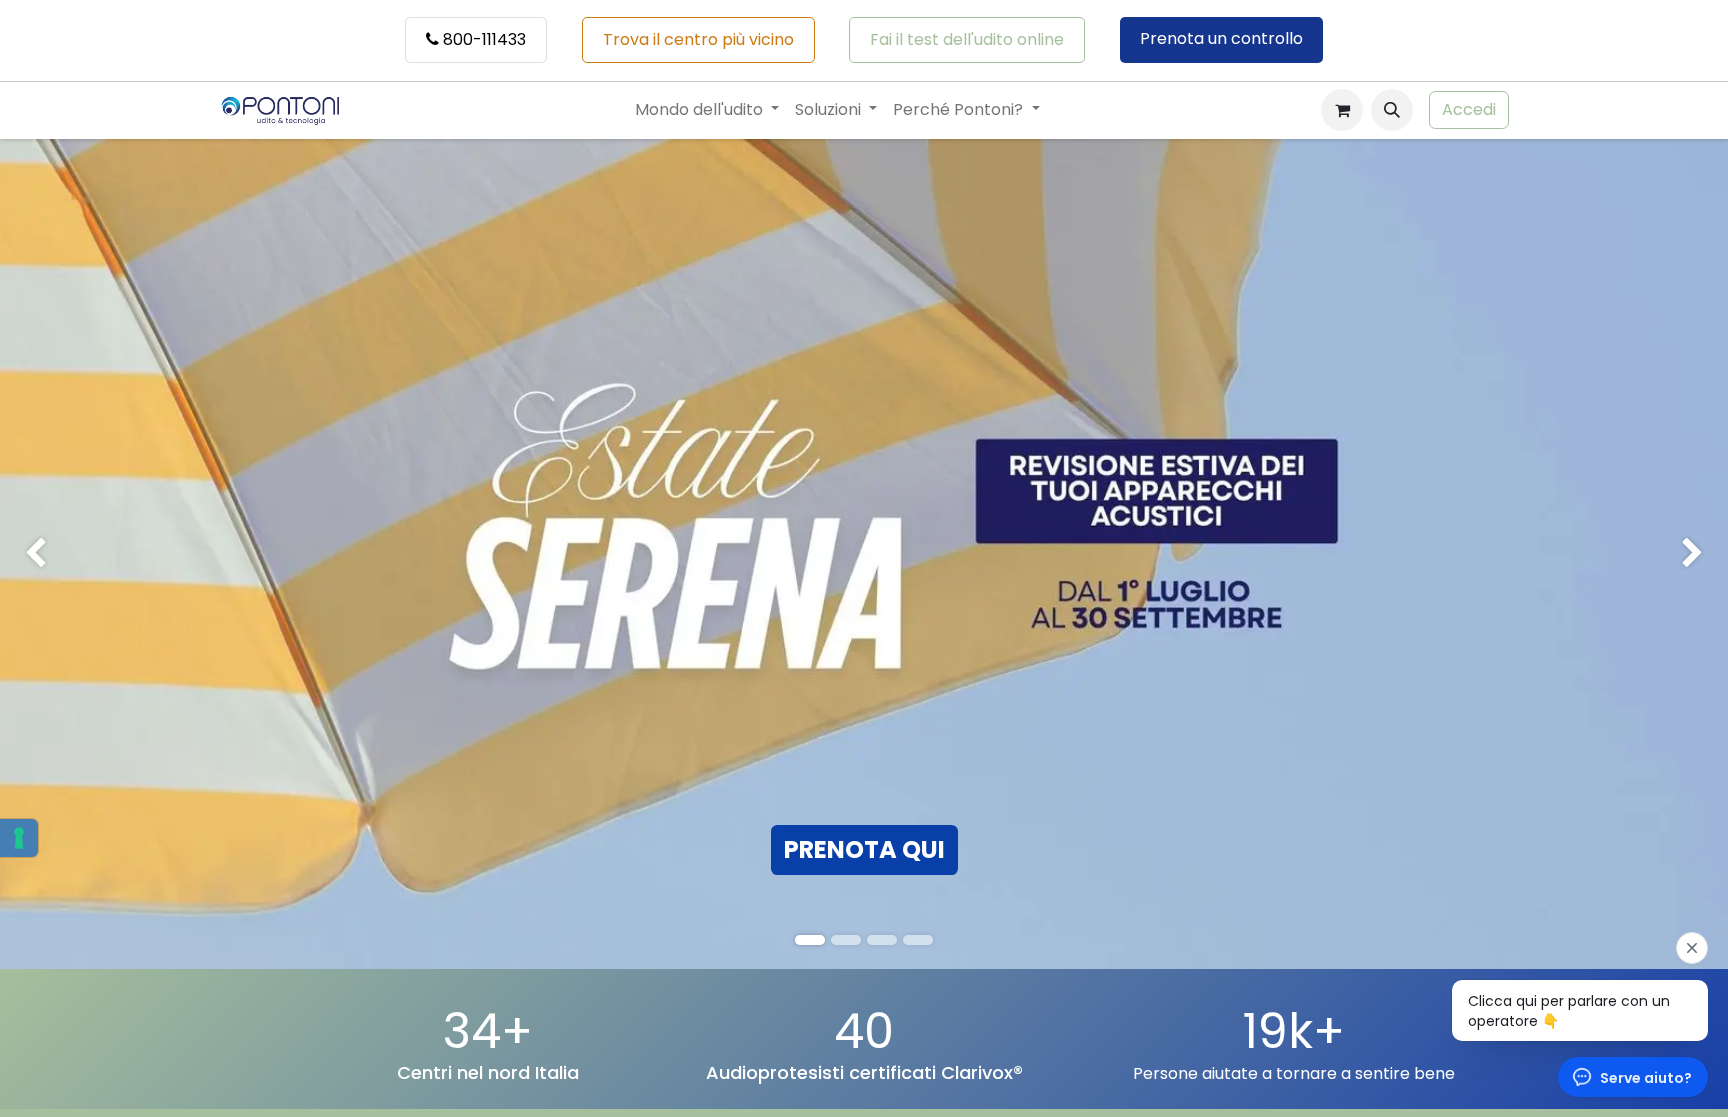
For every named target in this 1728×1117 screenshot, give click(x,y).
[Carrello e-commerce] (1342, 110)
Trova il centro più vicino (698, 39)
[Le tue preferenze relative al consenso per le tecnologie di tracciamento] (19, 838)
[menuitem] (707, 110)
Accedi (1469, 109)
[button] (1392, 110)
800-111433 (482, 39)
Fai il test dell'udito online (967, 39)
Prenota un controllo (1221, 38)
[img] (69, 554)
